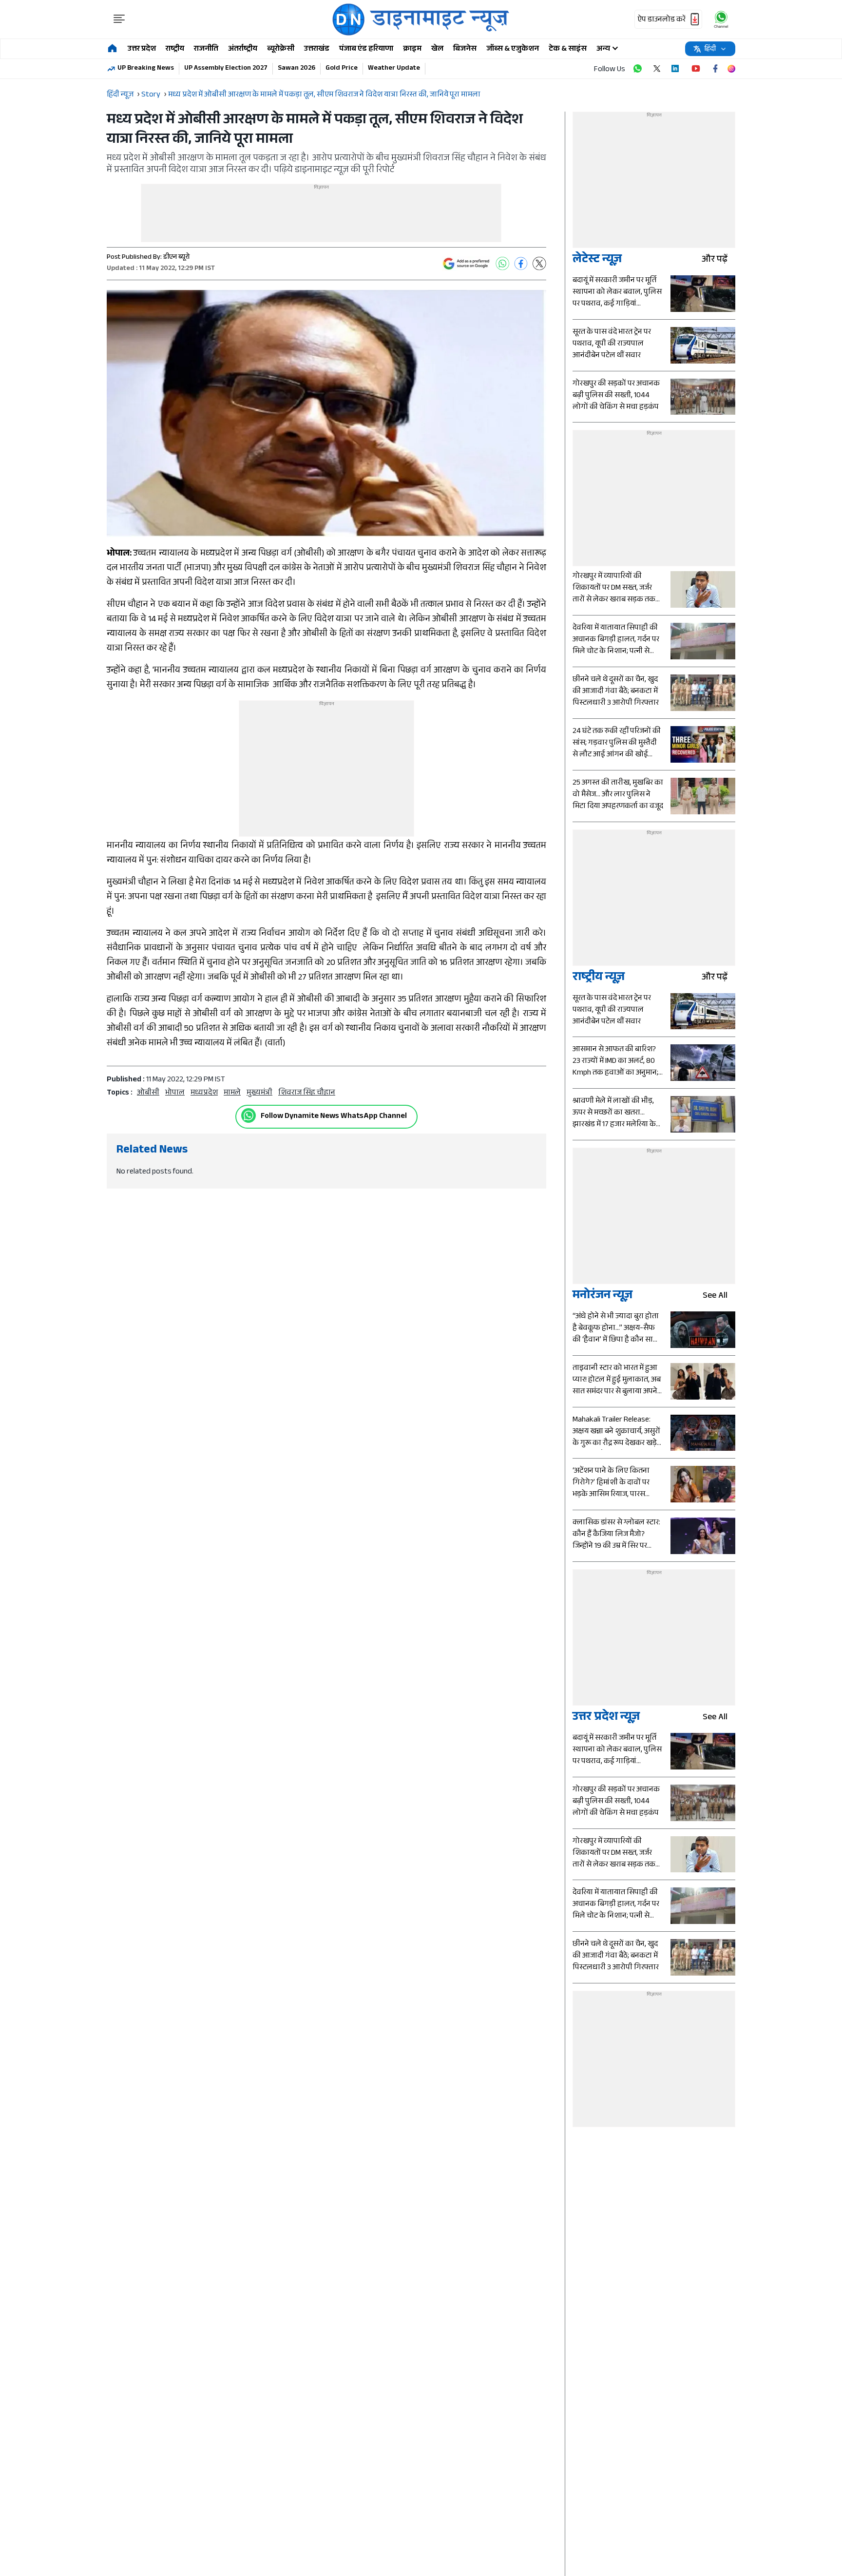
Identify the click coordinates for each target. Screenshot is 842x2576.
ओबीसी (148, 1093)
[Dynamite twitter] (657, 69)
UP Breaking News (146, 69)
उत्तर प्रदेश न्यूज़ (606, 1718)
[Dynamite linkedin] (676, 69)
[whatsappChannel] (721, 19)
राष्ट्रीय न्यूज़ (599, 978)
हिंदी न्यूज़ (120, 95)
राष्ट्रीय (175, 49)
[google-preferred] (466, 264)
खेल (437, 49)
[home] (112, 49)
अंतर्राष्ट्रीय (243, 49)
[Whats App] (502, 264)
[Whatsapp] (249, 1115)
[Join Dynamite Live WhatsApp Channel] (637, 69)
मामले (232, 1093)
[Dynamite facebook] (715, 69)
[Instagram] (731, 69)
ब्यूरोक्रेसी (281, 49)
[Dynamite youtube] (696, 69)
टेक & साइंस (568, 49)
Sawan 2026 (297, 69)
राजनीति (206, 49)
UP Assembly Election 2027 (226, 69)
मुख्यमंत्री (259, 1093)
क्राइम (412, 49)
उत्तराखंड (317, 49)
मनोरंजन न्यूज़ (603, 1297)
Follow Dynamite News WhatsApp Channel (334, 1117)
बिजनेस (465, 49)
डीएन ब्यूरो (176, 258)
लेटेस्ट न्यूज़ (597, 260)
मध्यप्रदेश (204, 1093)
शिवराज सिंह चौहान (307, 1093)
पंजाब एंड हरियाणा (366, 49)
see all (715, 1297)
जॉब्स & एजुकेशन (513, 49)
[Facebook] (521, 264)
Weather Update (394, 69)
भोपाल (175, 1093)
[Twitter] (539, 264)
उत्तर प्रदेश (142, 49)
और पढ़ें (715, 260)
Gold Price (342, 69)
